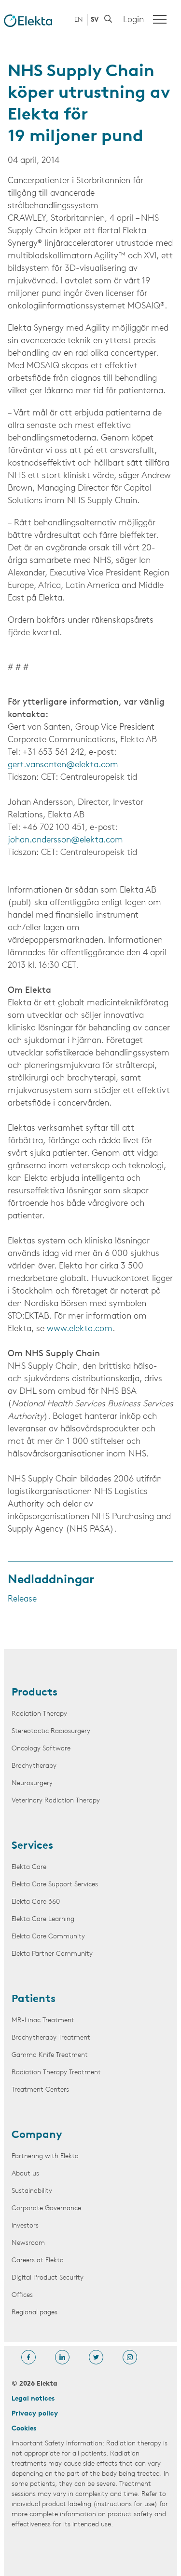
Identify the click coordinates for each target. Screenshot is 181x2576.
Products (35, 1693)
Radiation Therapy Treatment (56, 2073)
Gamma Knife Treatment (50, 2055)
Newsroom (28, 2243)
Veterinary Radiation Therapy (56, 1801)
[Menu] (160, 19)
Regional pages (35, 2313)
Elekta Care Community (48, 1937)
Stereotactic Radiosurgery (51, 1731)
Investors (25, 2226)
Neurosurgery (32, 1783)
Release (22, 1600)
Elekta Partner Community (52, 1954)
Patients (34, 2000)
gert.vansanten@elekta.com (63, 765)
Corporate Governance (46, 2209)
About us (25, 2174)
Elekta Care (29, 1867)
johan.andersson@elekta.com (65, 841)
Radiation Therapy (39, 1714)
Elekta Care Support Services (55, 1885)
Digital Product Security (48, 2278)
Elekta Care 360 (36, 1902)
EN (79, 20)
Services (32, 1846)
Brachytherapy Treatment (51, 2038)
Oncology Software (41, 1749)
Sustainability (32, 2191)
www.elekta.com (80, 1329)
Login (133, 20)
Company (37, 2136)
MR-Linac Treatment (43, 2021)
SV (95, 20)
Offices (22, 2295)
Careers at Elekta (38, 2261)
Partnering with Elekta (45, 2156)
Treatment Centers (40, 2090)
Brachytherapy (34, 1766)
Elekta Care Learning (43, 1919)
